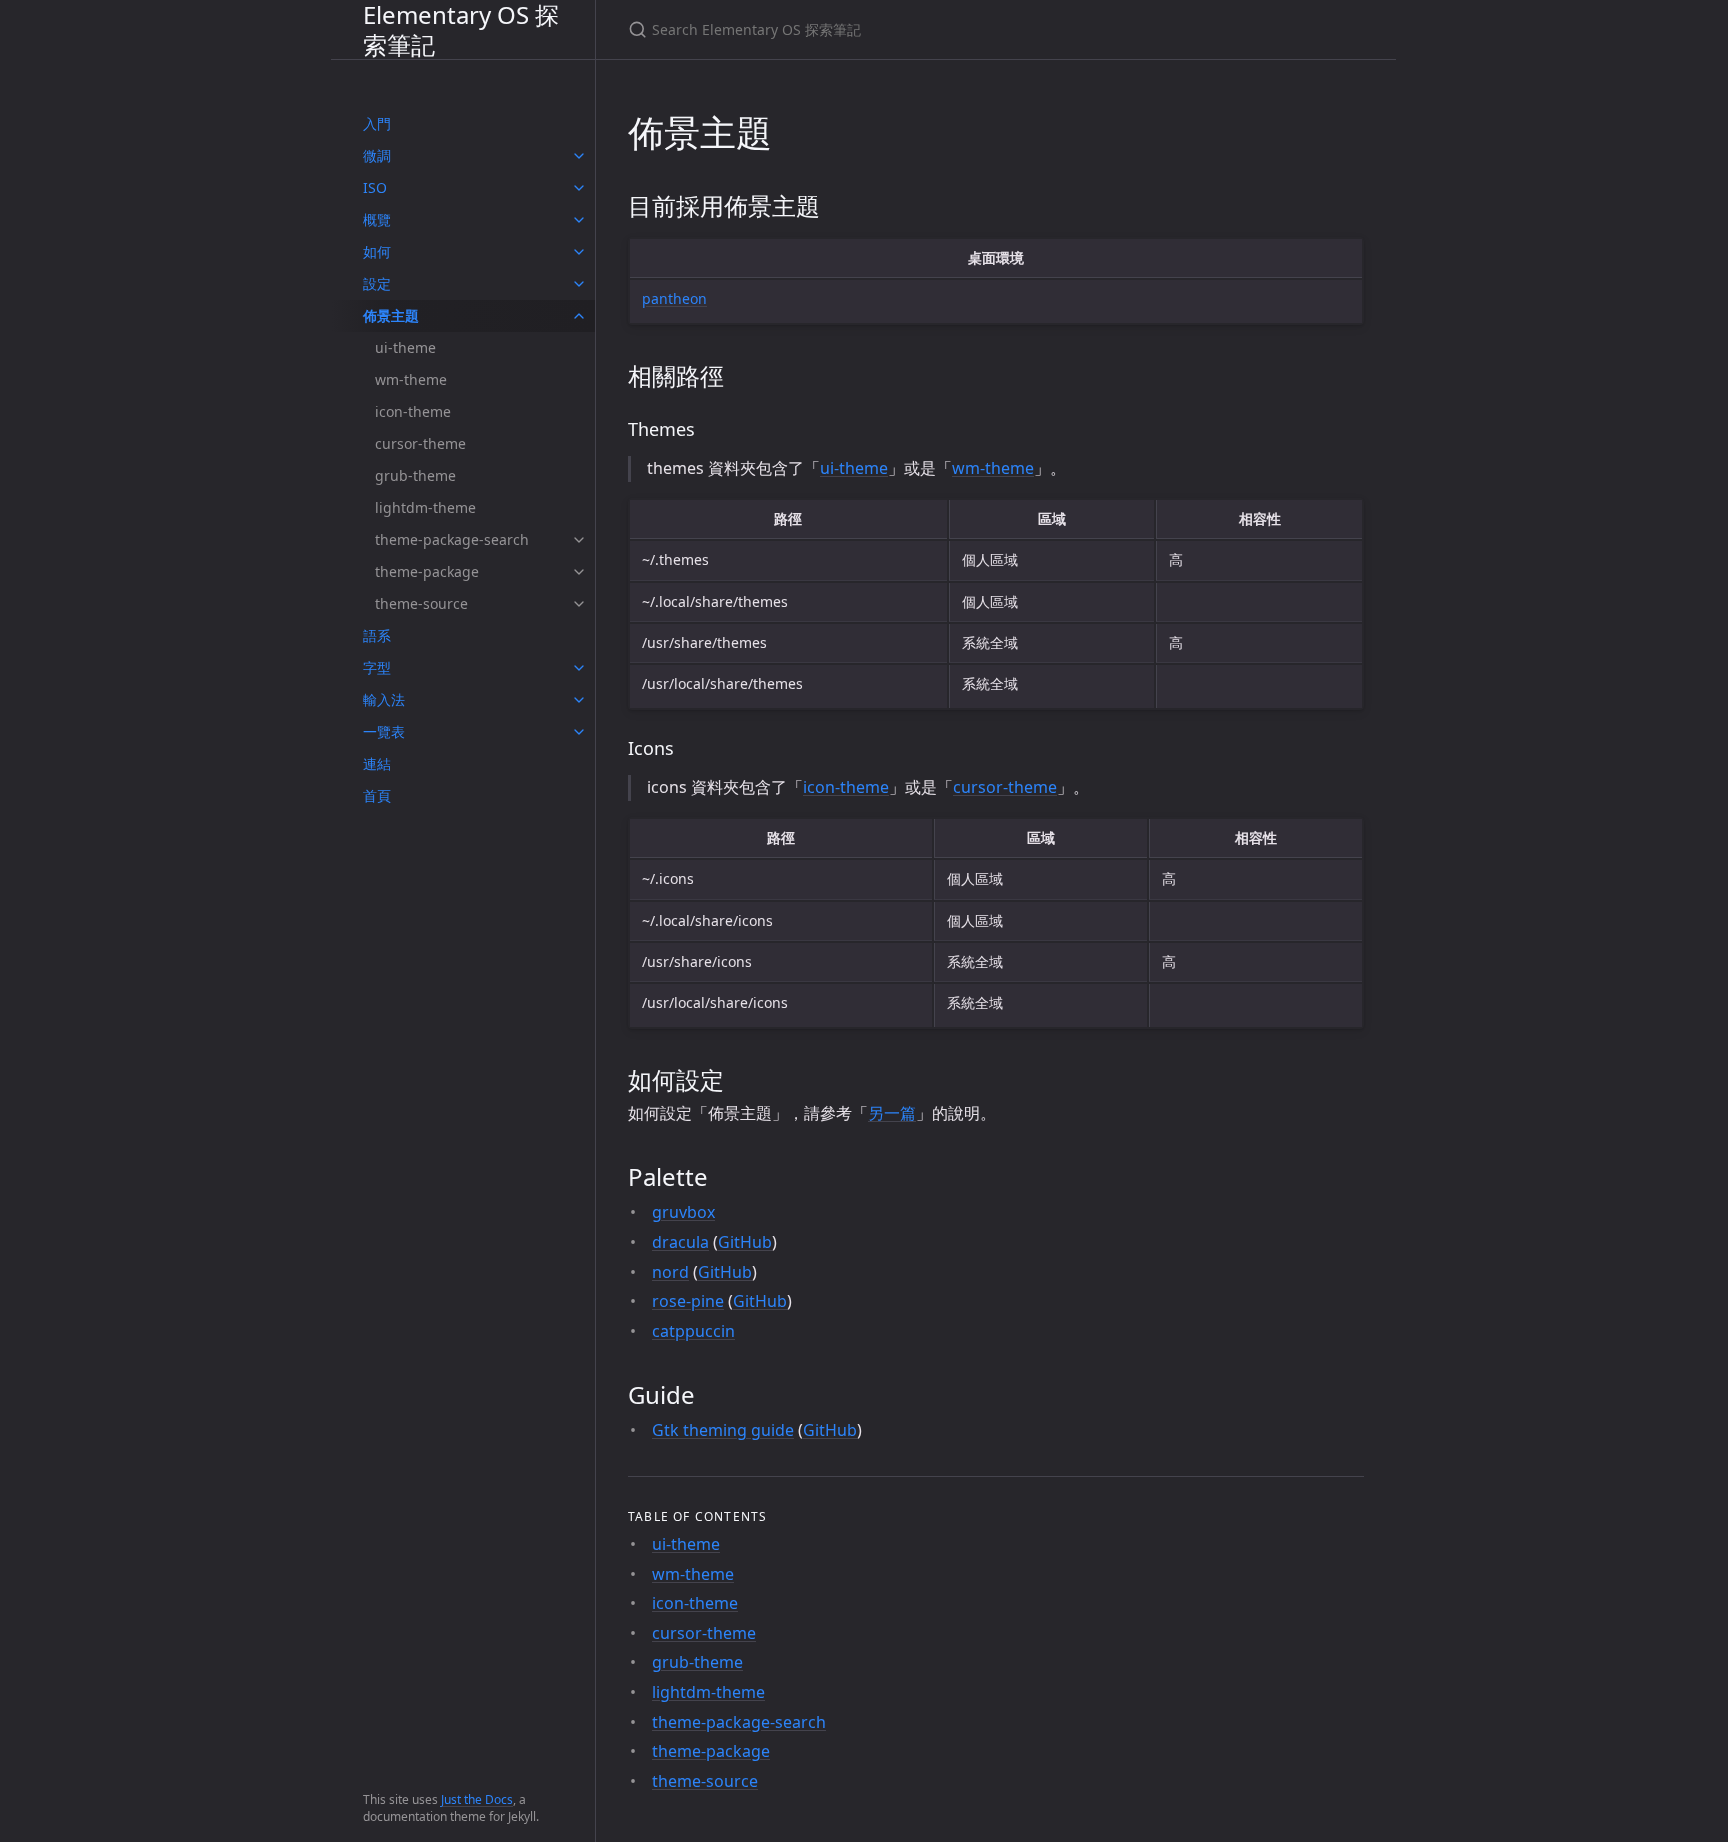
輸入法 (384, 699)
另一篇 (892, 1113)
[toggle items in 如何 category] (579, 252)
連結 (377, 763)
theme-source (421, 603)
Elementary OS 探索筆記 (461, 29)
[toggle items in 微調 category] (579, 156)
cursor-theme (420, 443)
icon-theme (413, 411)
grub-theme (415, 475)
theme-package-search (452, 539)
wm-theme (411, 379)
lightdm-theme (425, 507)
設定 (377, 283)
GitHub (745, 1242)
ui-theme (405, 347)
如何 (377, 251)
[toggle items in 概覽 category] (579, 220)
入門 (377, 123)
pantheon (674, 298)
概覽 (377, 219)
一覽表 (384, 731)
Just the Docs (477, 1799)
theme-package (427, 571)
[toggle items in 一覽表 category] (579, 732)
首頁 (377, 795)
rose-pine (688, 1301)
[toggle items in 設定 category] (579, 284)
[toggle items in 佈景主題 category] (579, 316)
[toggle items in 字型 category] (579, 668)
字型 (377, 667)
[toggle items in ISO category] (579, 188)
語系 (377, 635)
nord (670, 1272)
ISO (375, 187)
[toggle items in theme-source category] (579, 604)
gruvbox (683, 1212)
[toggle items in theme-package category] (579, 572)
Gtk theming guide (723, 1430)
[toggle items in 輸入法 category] (579, 700)
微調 (377, 155)
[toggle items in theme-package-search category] (579, 540)
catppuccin (693, 1331)
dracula (680, 1242)
